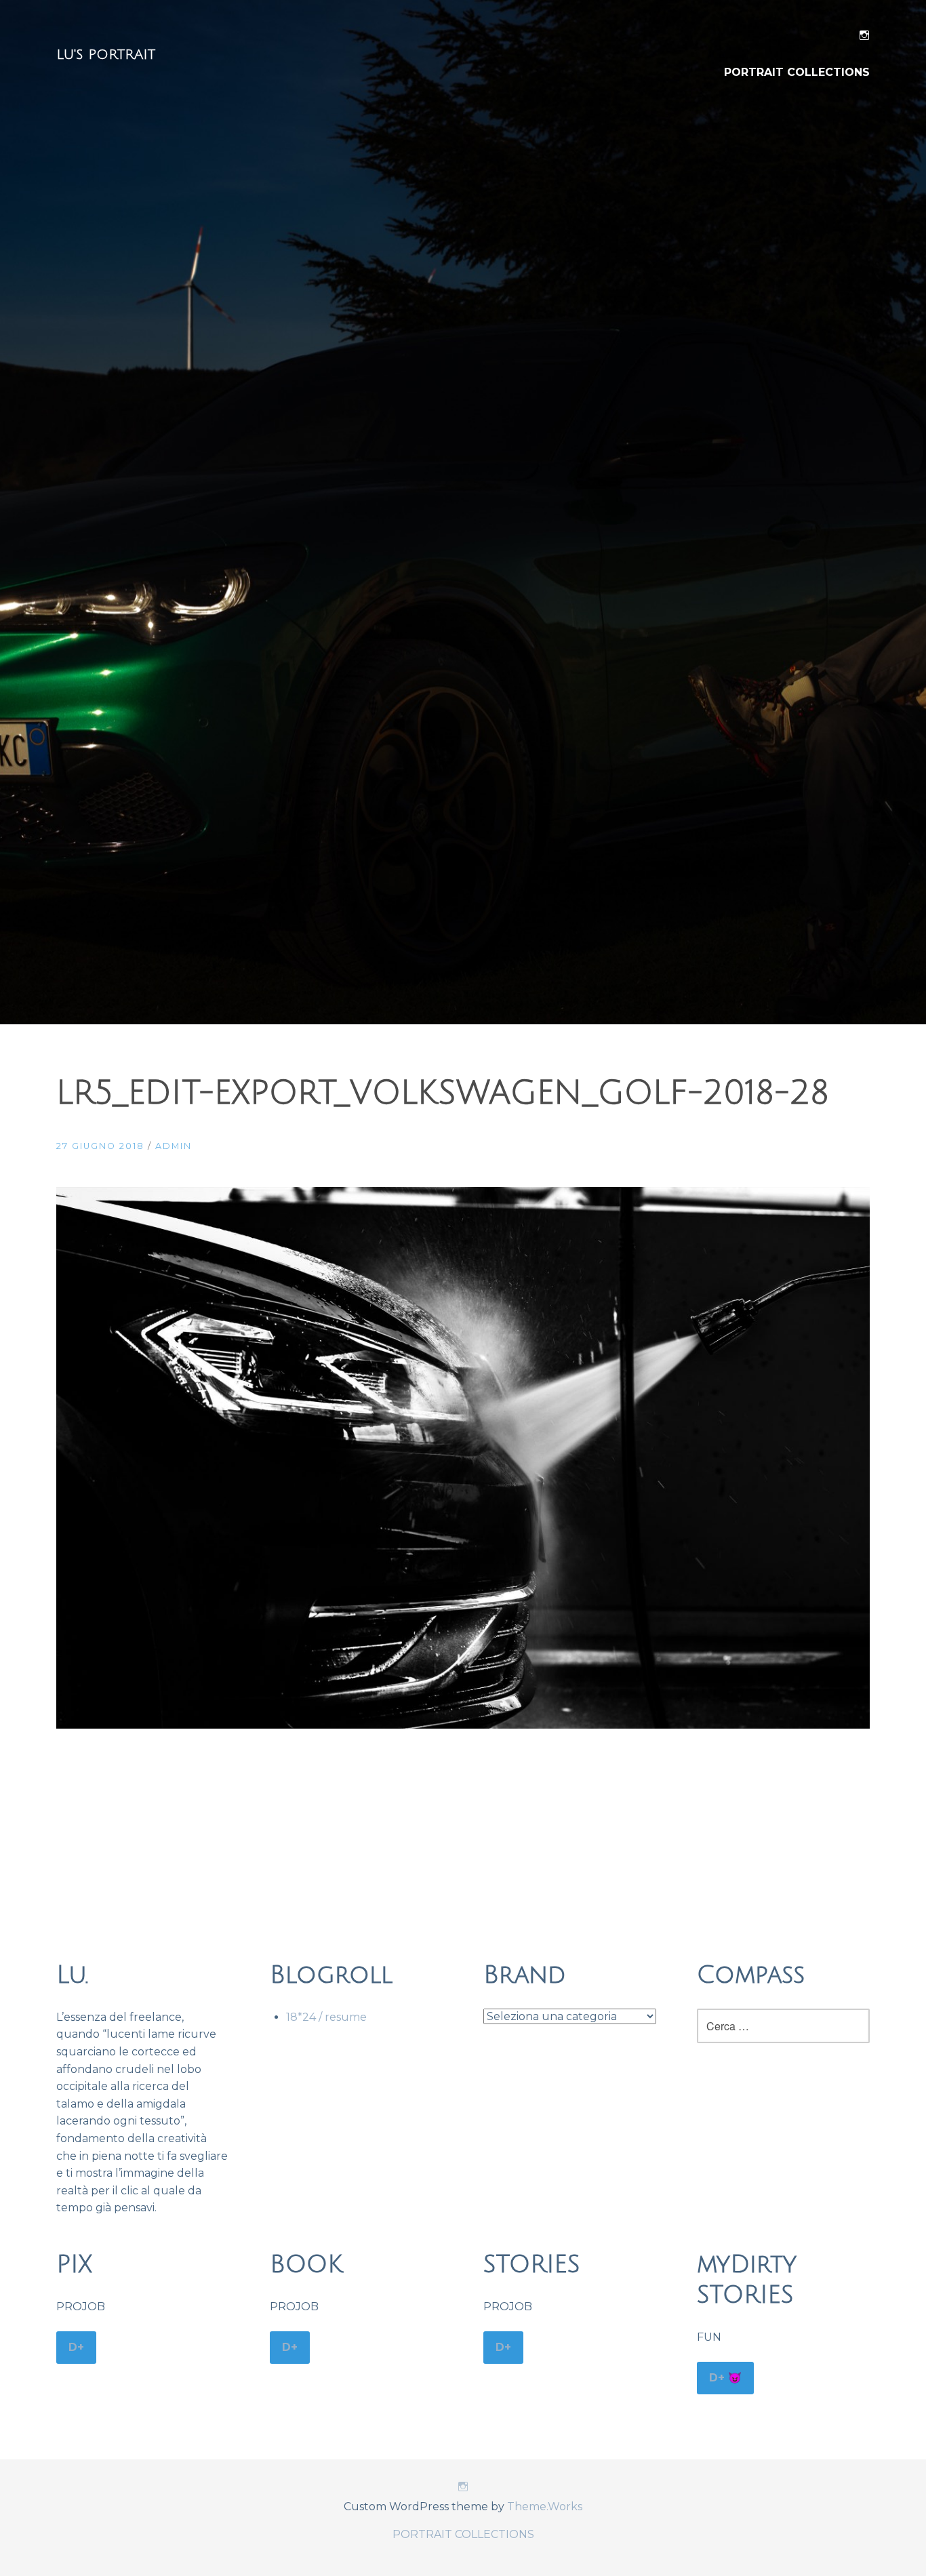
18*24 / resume (326, 2017)
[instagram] (864, 38)
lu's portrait (106, 55)
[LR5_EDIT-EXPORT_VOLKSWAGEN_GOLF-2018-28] (463, 1725)
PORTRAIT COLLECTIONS (797, 72)
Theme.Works (545, 2507)
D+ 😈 (725, 2378)
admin (174, 1146)
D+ (76, 2347)
